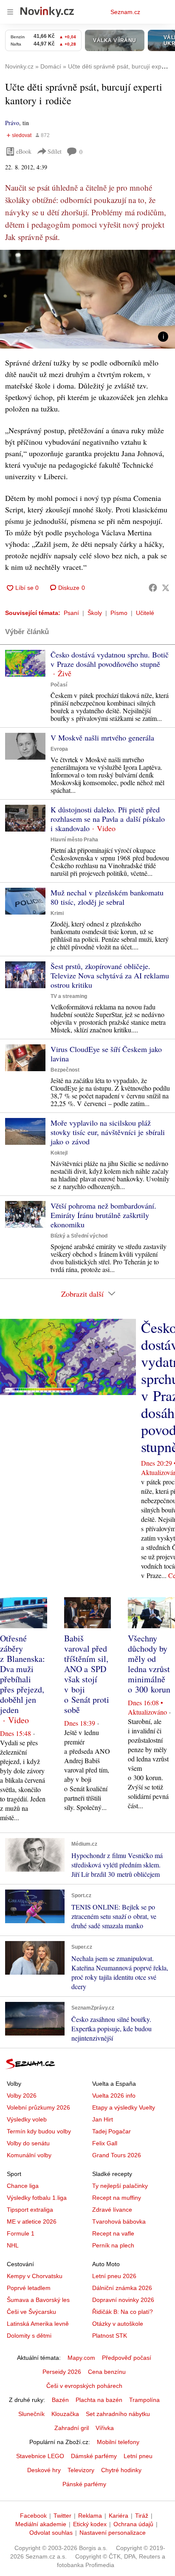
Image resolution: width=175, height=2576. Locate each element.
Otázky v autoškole (118, 2324)
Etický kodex (90, 2524)
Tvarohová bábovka (119, 2221)
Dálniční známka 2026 (122, 2288)
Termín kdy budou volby (39, 2131)
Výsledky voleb (27, 2119)
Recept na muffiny (117, 2198)
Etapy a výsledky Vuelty (124, 2107)
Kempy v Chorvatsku (35, 2276)
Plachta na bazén (99, 2400)
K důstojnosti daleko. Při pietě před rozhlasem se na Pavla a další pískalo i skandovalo (108, 819)
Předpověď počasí (127, 2358)
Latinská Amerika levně (38, 2324)
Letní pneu (138, 2456)
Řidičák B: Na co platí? (123, 2312)
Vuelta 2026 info (114, 2096)
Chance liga (23, 2186)
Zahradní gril (72, 2428)
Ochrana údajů (133, 2524)
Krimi (57, 913)
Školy (95, 613)
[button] (87, 299)
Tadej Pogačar (111, 2131)
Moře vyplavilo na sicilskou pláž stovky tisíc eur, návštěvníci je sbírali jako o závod (108, 1132)
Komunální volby (29, 2155)
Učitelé (145, 613)
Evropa (59, 749)
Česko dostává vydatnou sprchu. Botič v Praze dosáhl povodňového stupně (110, 659)
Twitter (62, 2516)
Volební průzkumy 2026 (38, 2107)
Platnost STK (110, 2336)
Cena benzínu (107, 2372)
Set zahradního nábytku (118, 2414)
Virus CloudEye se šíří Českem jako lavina (106, 1054)
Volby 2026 (22, 2096)
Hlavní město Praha (74, 840)
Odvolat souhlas (51, 2533)
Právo (12, 123)
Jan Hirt (103, 2119)
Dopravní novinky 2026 (123, 2300)
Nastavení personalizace (113, 2533)
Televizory (81, 2470)
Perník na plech (113, 2245)
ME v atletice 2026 (32, 2221)
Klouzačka (65, 2414)
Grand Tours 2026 (117, 2155)
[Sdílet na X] (166, 588)
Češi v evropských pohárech (84, 2386)
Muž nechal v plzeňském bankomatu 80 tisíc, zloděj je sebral (107, 897)
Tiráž (142, 2516)
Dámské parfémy (94, 2456)
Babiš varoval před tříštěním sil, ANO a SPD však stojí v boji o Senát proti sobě (87, 1674)
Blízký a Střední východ (79, 1236)
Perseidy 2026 (62, 2372)
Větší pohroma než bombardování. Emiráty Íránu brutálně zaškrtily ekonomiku (103, 1215)
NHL (13, 2245)
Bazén (60, 2400)
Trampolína (144, 2400)
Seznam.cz (125, 12)
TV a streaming (69, 996)
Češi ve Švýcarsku (31, 2312)
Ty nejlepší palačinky (120, 2186)
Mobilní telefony (118, 2442)
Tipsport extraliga (30, 2210)
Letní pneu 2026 (114, 2276)
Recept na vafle (113, 2233)
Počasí (59, 685)
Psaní (71, 613)
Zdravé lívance (112, 2210)
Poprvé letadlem (29, 2288)
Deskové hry (44, 2470)
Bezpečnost (65, 1070)
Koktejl (59, 1153)
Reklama (90, 2516)
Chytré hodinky (121, 2470)
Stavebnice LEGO (40, 2456)
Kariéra (119, 2516)
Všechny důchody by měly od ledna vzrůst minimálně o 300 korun (149, 1664)
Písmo (119, 613)
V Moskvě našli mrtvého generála (102, 738)
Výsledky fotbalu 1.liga (37, 2198)
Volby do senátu (28, 2143)
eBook (24, 151)
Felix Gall (105, 2143)
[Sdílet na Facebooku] (153, 588)
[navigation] (10, 12)
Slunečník (31, 2414)
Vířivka (105, 2428)
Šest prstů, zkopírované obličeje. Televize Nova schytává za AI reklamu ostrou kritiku (110, 975)
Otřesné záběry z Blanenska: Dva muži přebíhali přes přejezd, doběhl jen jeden (23, 1674)
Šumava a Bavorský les (38, 2300)
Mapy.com (81, 2358)
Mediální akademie (41, 2524)
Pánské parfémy (84, 2484)
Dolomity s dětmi (29, 2336)
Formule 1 (21, 2233)
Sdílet (55, 151)
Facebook (33, 2516)
